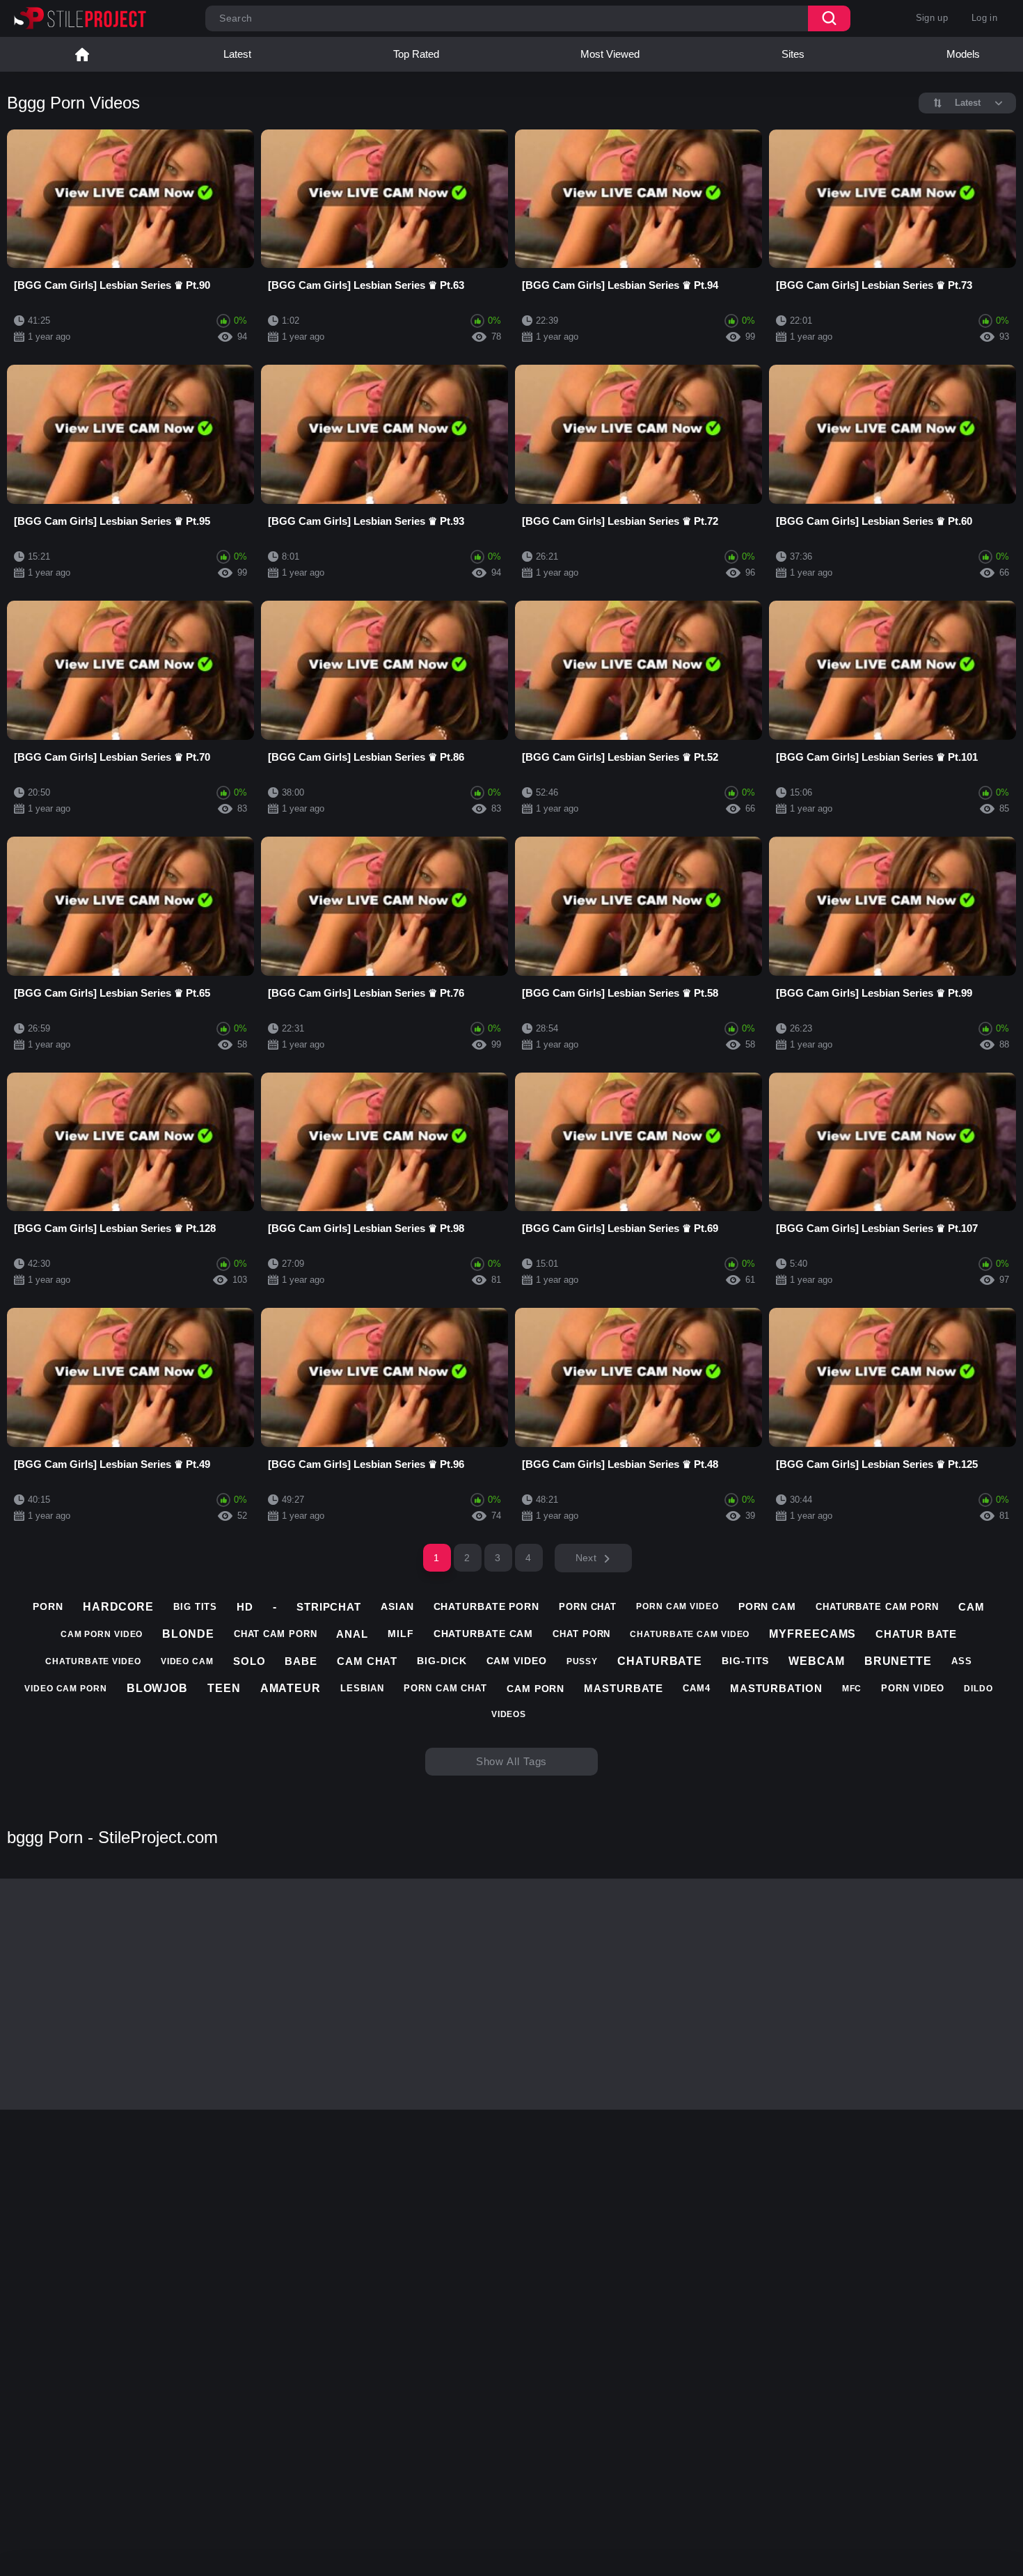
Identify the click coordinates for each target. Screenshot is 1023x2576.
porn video (913, 1688)
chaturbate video (93, 1661)
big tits (195, 1607)
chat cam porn (276, 1634)
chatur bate (916, 1634)
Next (586, 1558)
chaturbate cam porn (877, 1607)
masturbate (624, 1688)
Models (963, 54)
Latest (237, 54)
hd (245, 1607)
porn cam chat (445, 1688)
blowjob (157, 1688)
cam (972, 1607)
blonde (188, 1634)
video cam (187, 1661)
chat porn (581, 1634)
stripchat (329, 1607)
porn (48, 1606)
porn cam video (677, 1606)
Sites (793, 54)
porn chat (588, 1607)
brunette (898, 1661)
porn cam (767, 1606)
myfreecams (812, 1634)
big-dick (442, 1661)
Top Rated (416, 54)
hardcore (118, 1607)
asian (397, 1606)
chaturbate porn (487, 1606)
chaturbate (660, 1661)
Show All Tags (512, 1761)
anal (352, 1634)
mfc (852, 1689)
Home (82, 54)
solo (249, 1661)
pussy (582, 1661)
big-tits (745, 1661)
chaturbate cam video (690, 1634)
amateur (291, 1688)
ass (962, 1661)
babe (301, 1661)
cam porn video (102, 1634)
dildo (978, 1689)
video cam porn (66, 1689)
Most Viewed (610, 54)
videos (509, 1714)
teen (224, 1688)
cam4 (697, 1688)
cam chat (367, 1661)
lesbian (362, 1688)
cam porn (536, 1689)
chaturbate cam (484, 1634)
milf (401, 1634)
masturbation (776, 1688)
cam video (517, 1661)
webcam (816, 1661)
